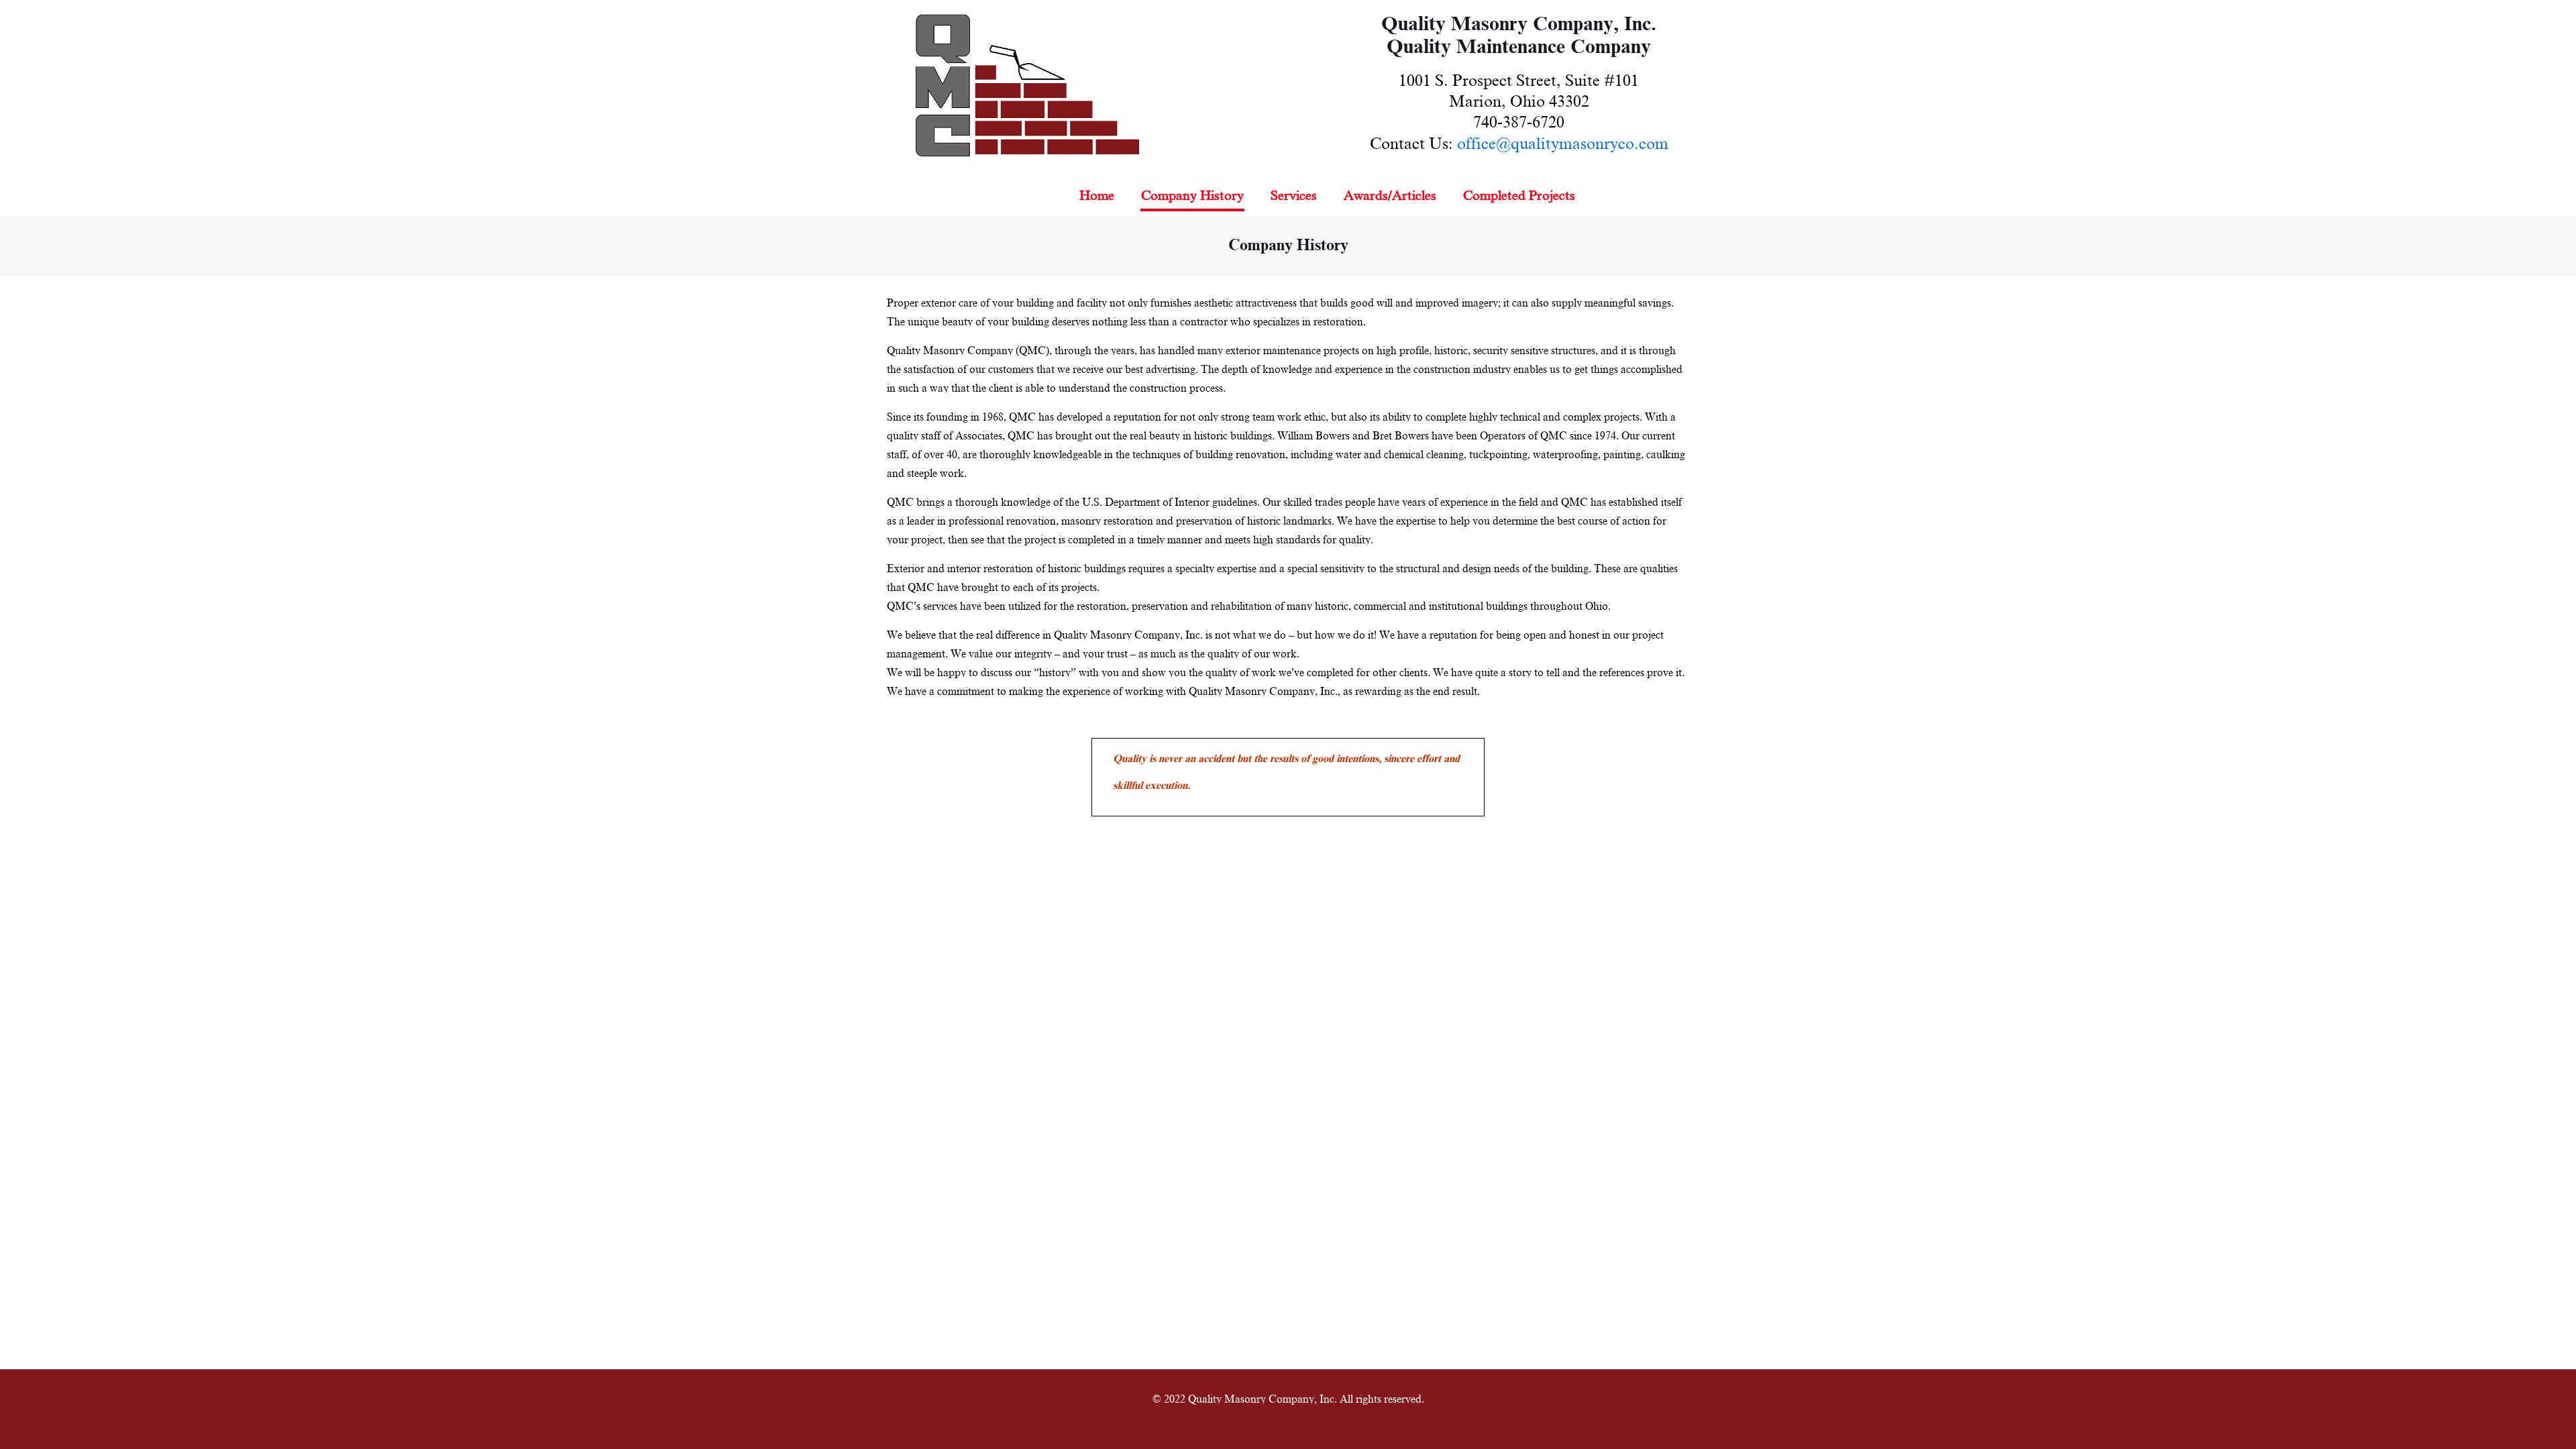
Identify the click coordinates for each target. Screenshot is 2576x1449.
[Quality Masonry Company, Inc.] (1027, 88)
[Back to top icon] (2512, 1421)
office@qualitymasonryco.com (1563, 144)
